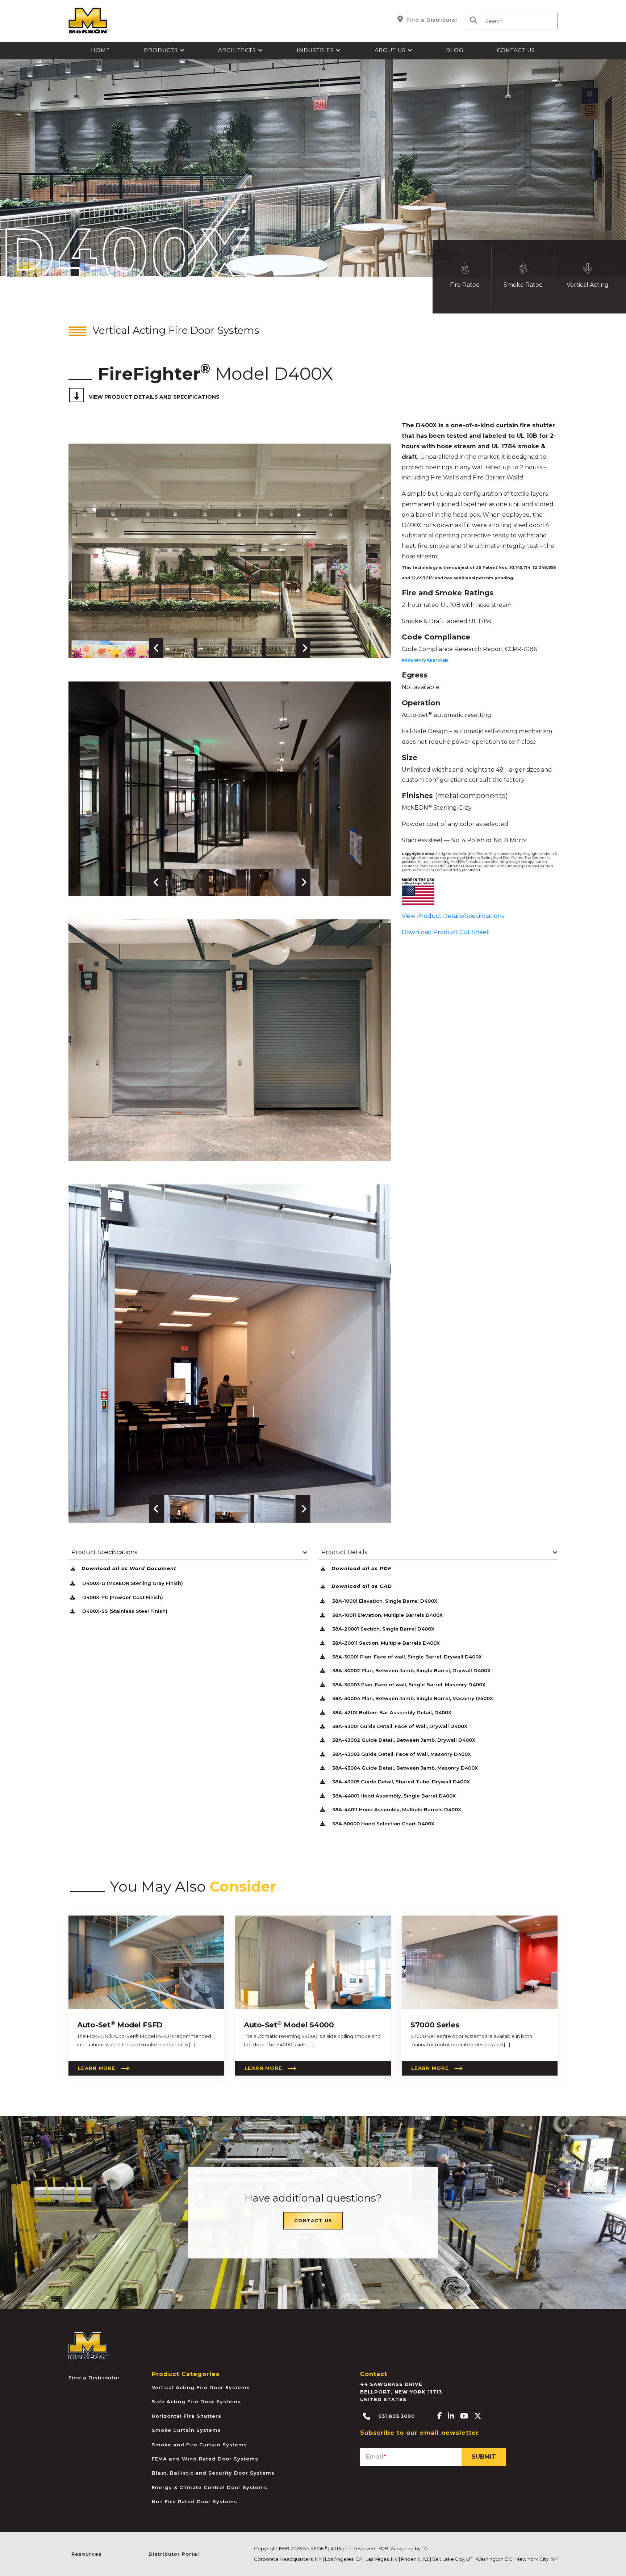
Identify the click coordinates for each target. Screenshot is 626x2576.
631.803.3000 (396, 2416)
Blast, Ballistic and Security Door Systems (213, 2473)
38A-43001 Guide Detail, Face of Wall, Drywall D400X (399, 1726)
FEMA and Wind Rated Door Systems (205, 2459)
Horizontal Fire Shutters (187, 2416)
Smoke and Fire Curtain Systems (199, 2445)
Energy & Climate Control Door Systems (210, 2487)
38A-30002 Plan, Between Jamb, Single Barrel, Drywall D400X (411, 1670)
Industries (316, 50)
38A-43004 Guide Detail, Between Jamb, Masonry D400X (404, 1768)
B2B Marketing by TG (403, 2548)
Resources (87, 2554)
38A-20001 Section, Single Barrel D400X (383, 1629)
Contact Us (516, 50)
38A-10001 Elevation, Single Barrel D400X (384, 1601)
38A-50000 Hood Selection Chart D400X (383, 1824)
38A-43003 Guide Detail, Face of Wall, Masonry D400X (401, 1754)
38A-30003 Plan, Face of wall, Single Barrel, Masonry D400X (408, 1685)
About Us (391, 50)
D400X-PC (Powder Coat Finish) (122, 1597)
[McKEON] (89, 2345)
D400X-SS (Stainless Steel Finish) (124, 1611)
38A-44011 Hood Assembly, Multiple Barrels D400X (396, 1809)
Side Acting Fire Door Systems (196, 2401)
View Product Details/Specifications (453, 916)
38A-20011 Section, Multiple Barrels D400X (385, 1643)
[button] (179, 648)
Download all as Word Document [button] (129, 1568)
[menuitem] (101, 51)
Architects (238, 50)
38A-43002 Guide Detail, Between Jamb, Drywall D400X (403, 1740)
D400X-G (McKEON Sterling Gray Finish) (132, 1583)
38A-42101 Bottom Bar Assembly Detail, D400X (391, 1712)
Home (101, 50)
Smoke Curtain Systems (186, 2430)
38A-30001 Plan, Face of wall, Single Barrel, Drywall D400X (406, 1657)
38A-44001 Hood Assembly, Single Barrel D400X (393, 1796)
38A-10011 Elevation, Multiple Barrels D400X (387, 1615)
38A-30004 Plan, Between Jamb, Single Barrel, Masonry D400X (412, 1698)
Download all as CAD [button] (362, 1586)
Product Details (344, 1552)
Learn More (97, 2068)
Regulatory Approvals (425, 660)
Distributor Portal (174, 2554)
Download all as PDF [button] (361, 1568)
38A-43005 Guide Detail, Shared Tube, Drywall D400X (400, 1782)
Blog (455, 50)
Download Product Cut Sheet (445, 932)
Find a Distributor (431, 20)
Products (162, 50)
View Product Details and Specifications (154, 397)
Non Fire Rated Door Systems (195, 2501)
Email (376, 2457)
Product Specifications (104, 1552)
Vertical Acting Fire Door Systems (201, 2387)
